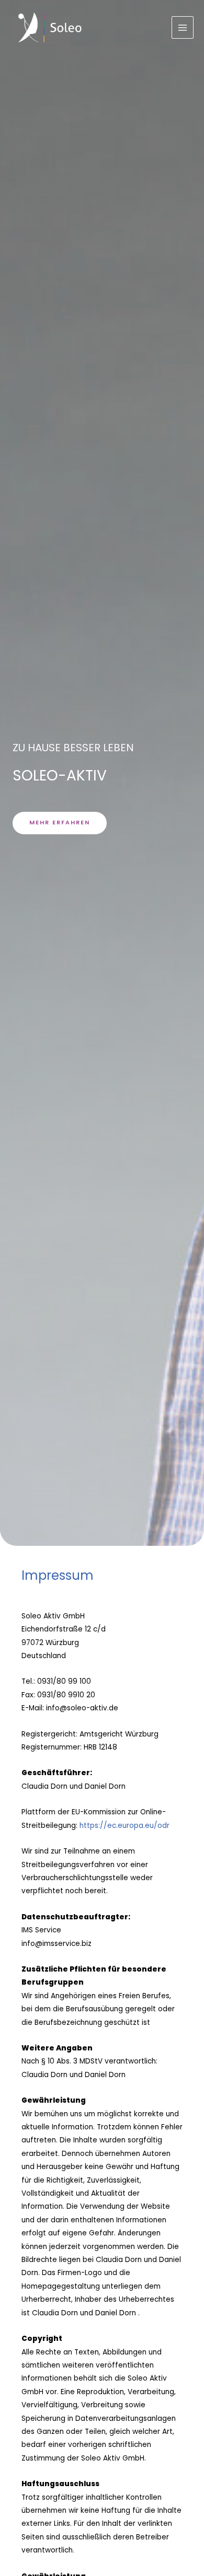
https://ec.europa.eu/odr (124, 1826)
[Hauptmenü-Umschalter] (183, 27)
